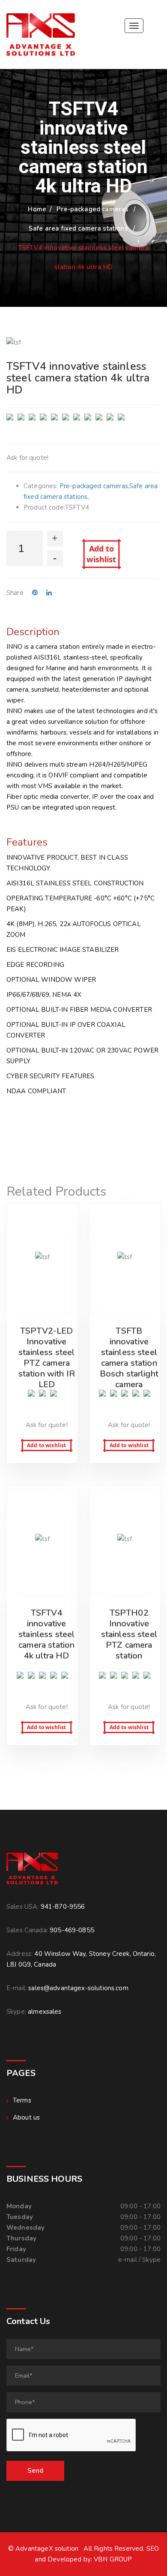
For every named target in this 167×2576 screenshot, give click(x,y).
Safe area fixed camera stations (78, 228)
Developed (64, 2559)
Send (35, 2471)
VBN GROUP (113, 2559)
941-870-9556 (63, 1907)
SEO (153, 2549)
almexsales (45, 2012)
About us (26, 2117)
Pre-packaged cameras (92, 209)
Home (37, 209)
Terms (22, 2100)
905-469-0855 (72, 1930)
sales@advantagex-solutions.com (78, 1988)
